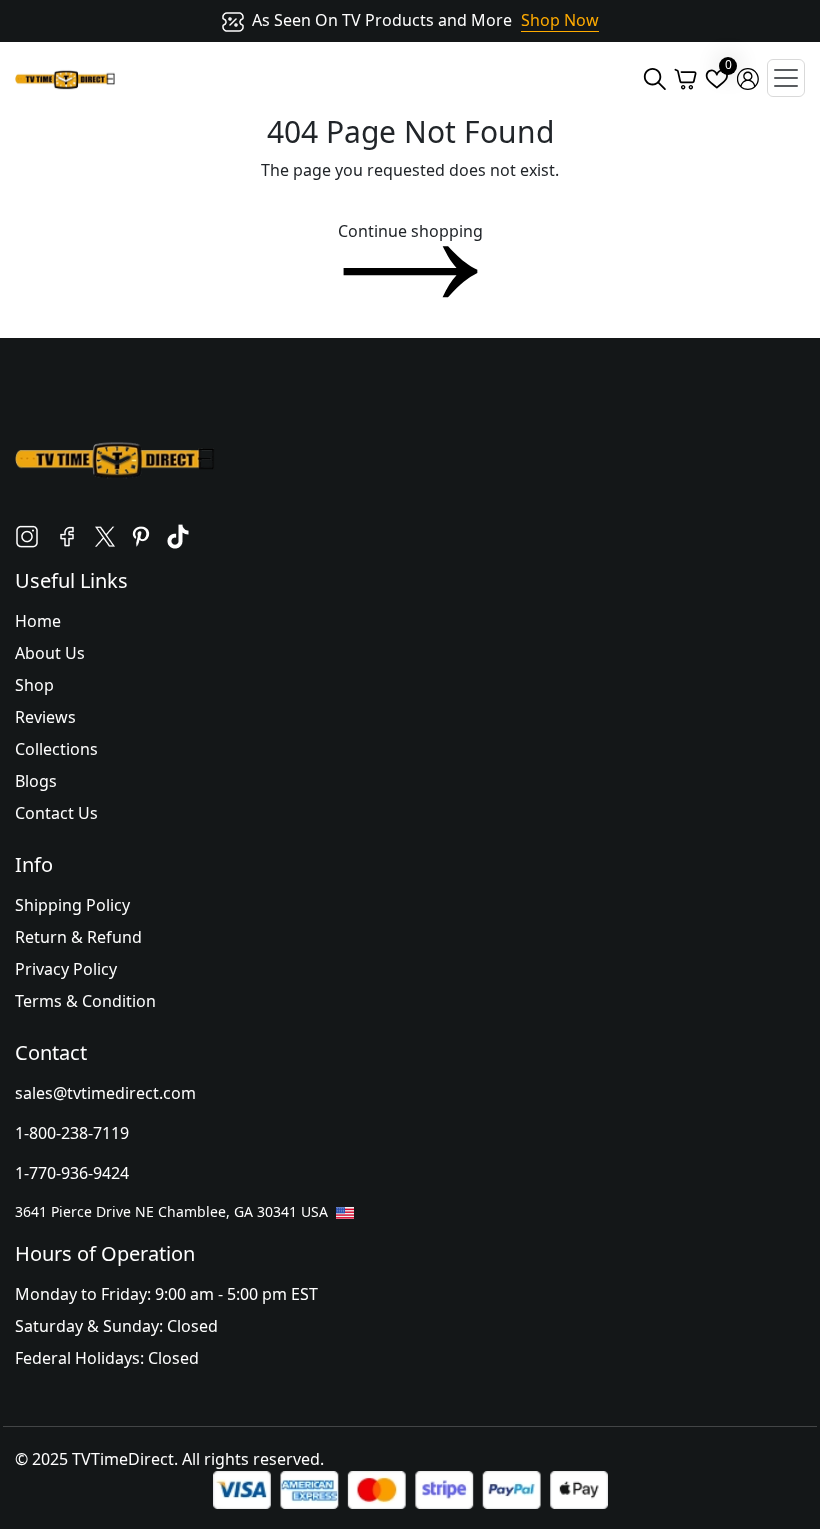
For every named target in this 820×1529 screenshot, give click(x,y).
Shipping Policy (72, 905)
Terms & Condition (85, 1001)
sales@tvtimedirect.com (105, 1093)
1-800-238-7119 (72, 1133)
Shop (34, 685)
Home (38, 621)
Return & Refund (78, 937)
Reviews (45, 717)
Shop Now (560, 20)
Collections (56, 749)
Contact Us (56, 813)
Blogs (36, 781)
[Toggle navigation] (786, 78)
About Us (50, 653)
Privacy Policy (66, 969)
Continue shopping (410, 231)
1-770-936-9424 (72, 1173)
